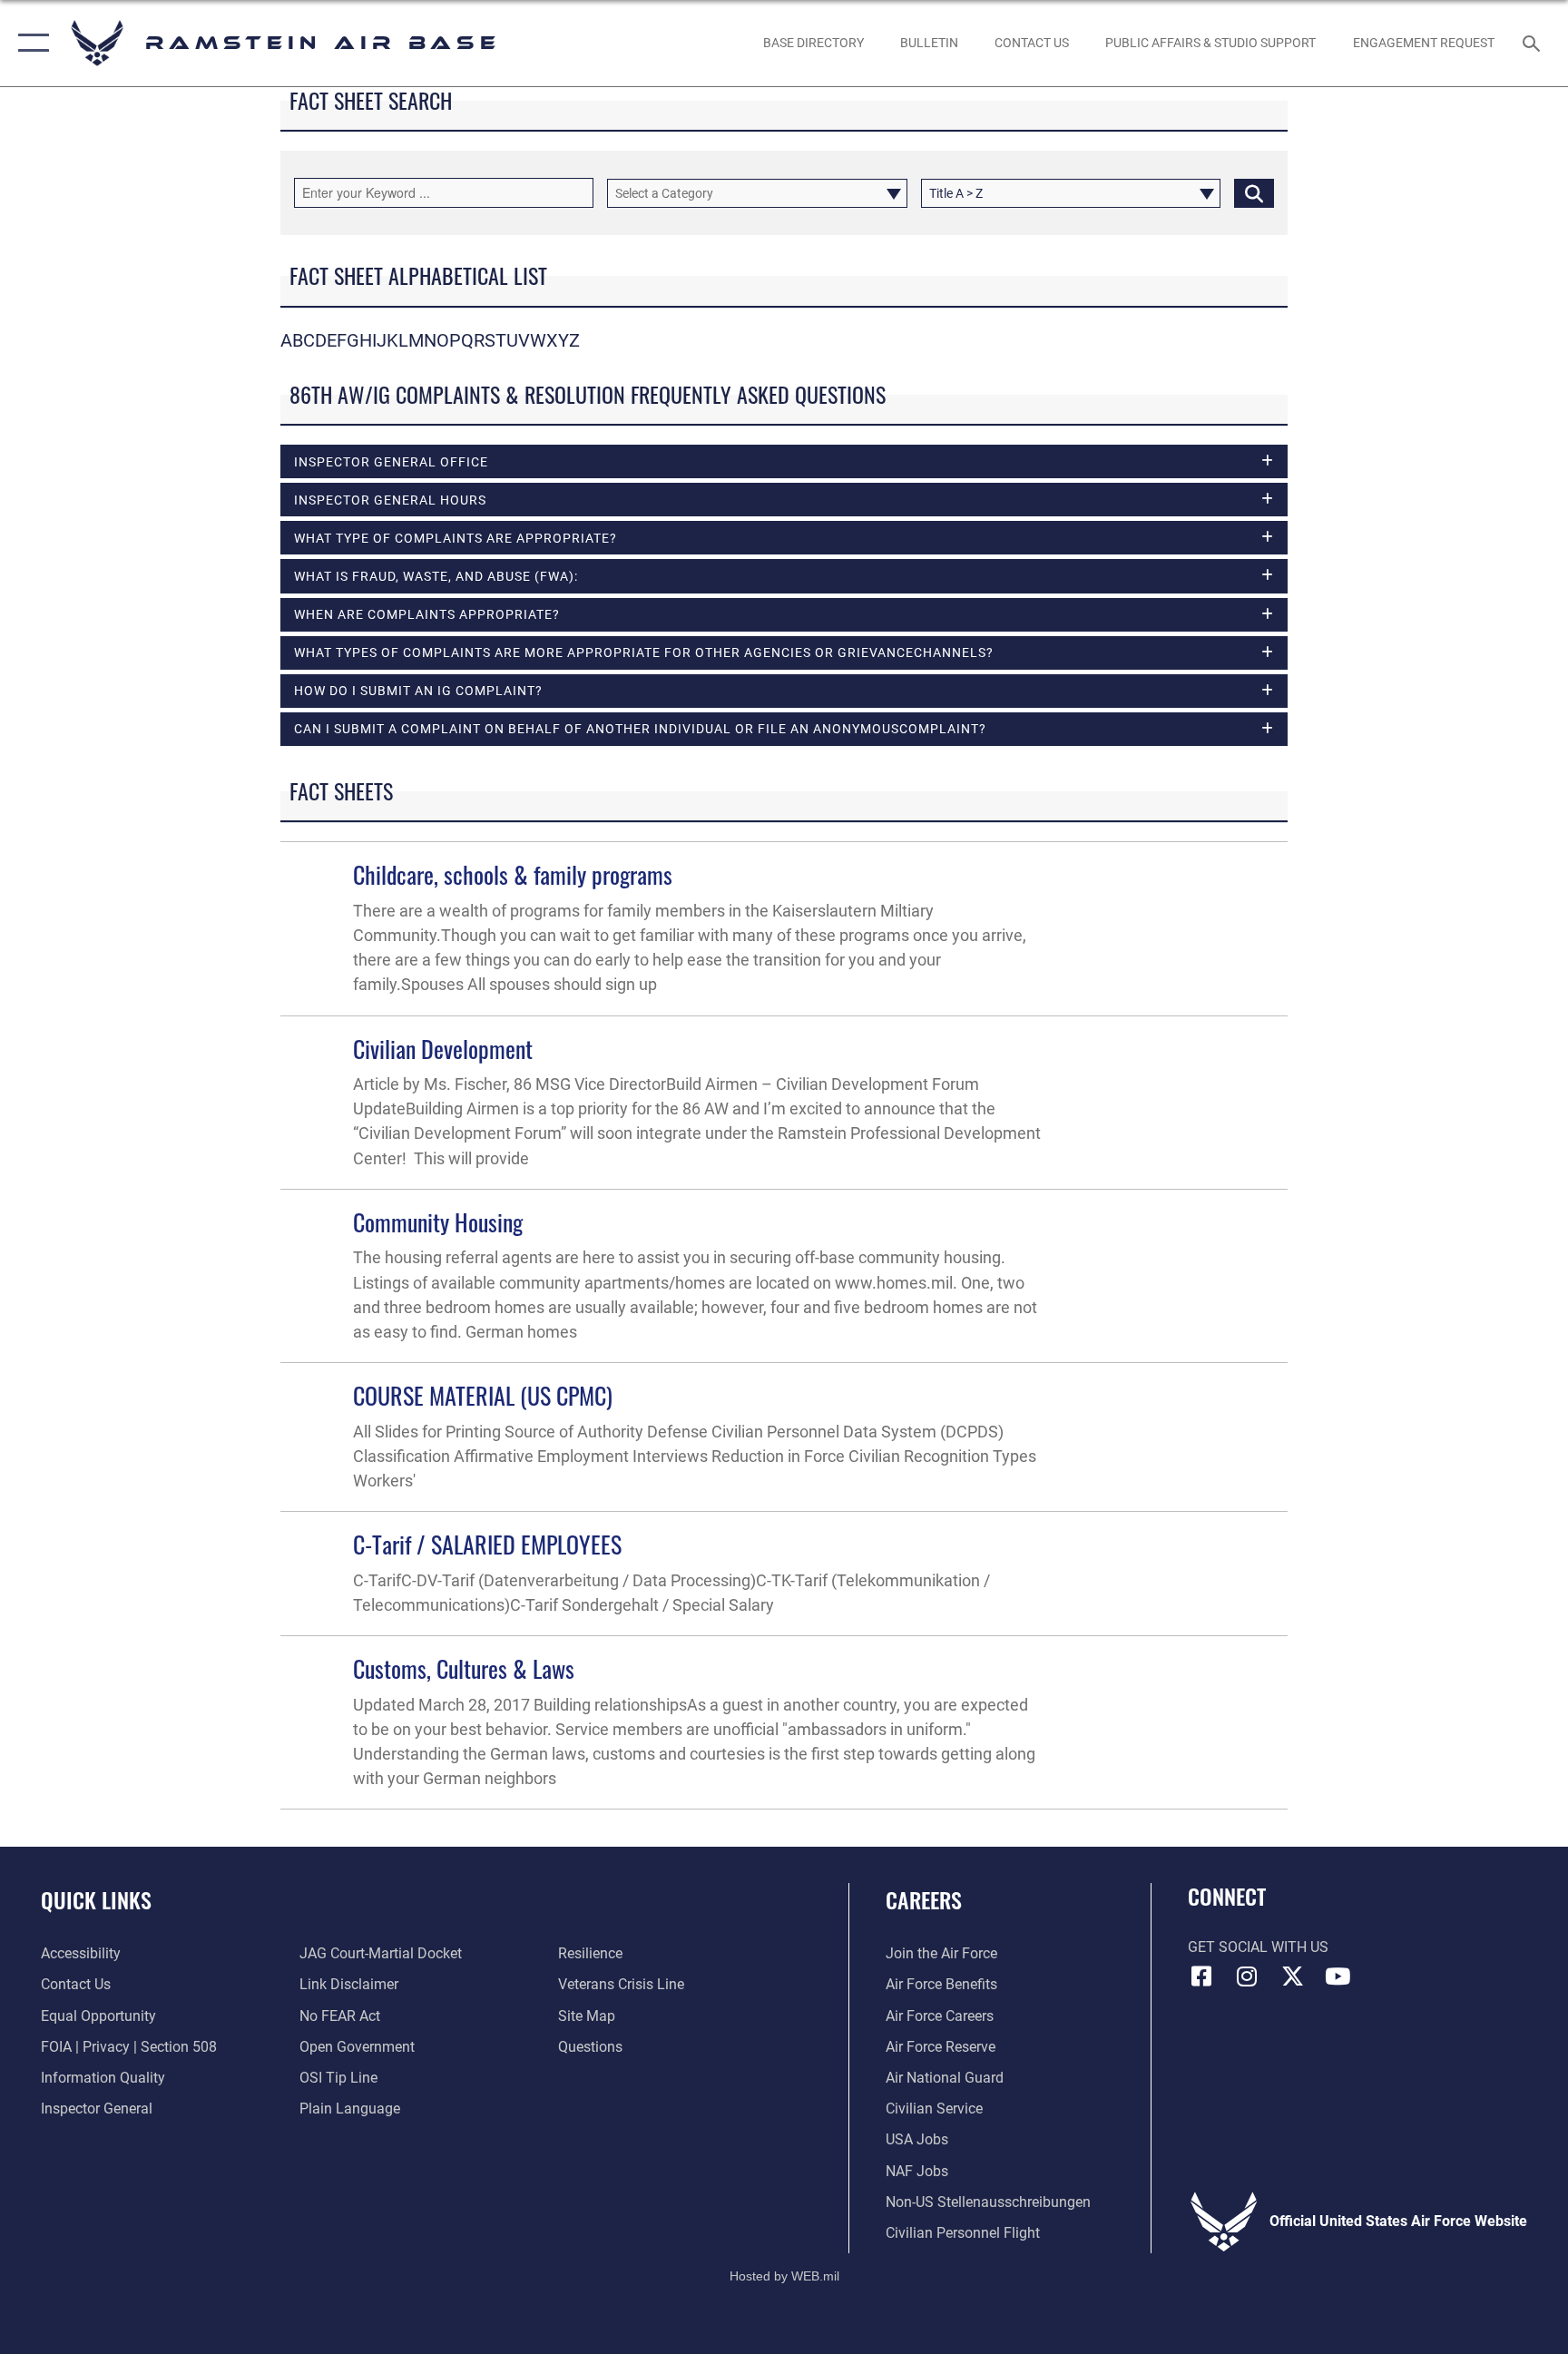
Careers (924, 1899)
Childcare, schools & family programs (513, 874)
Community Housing (438, 1222)
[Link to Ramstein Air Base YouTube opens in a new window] (1338, 1976)
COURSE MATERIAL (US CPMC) (483, 1395)
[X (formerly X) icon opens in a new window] (1292, 1976)
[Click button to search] (1254, 193)
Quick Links (96, 1899)
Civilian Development (443, 1049)
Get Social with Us (1258, 1947)
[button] (29, 43)
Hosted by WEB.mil (784, 2276)
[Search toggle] (1534, 43)
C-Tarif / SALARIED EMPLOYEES (487, 1544)
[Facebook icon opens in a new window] (1201, 1976)
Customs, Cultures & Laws (464, 1668)
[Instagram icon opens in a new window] (1247, 1976)
